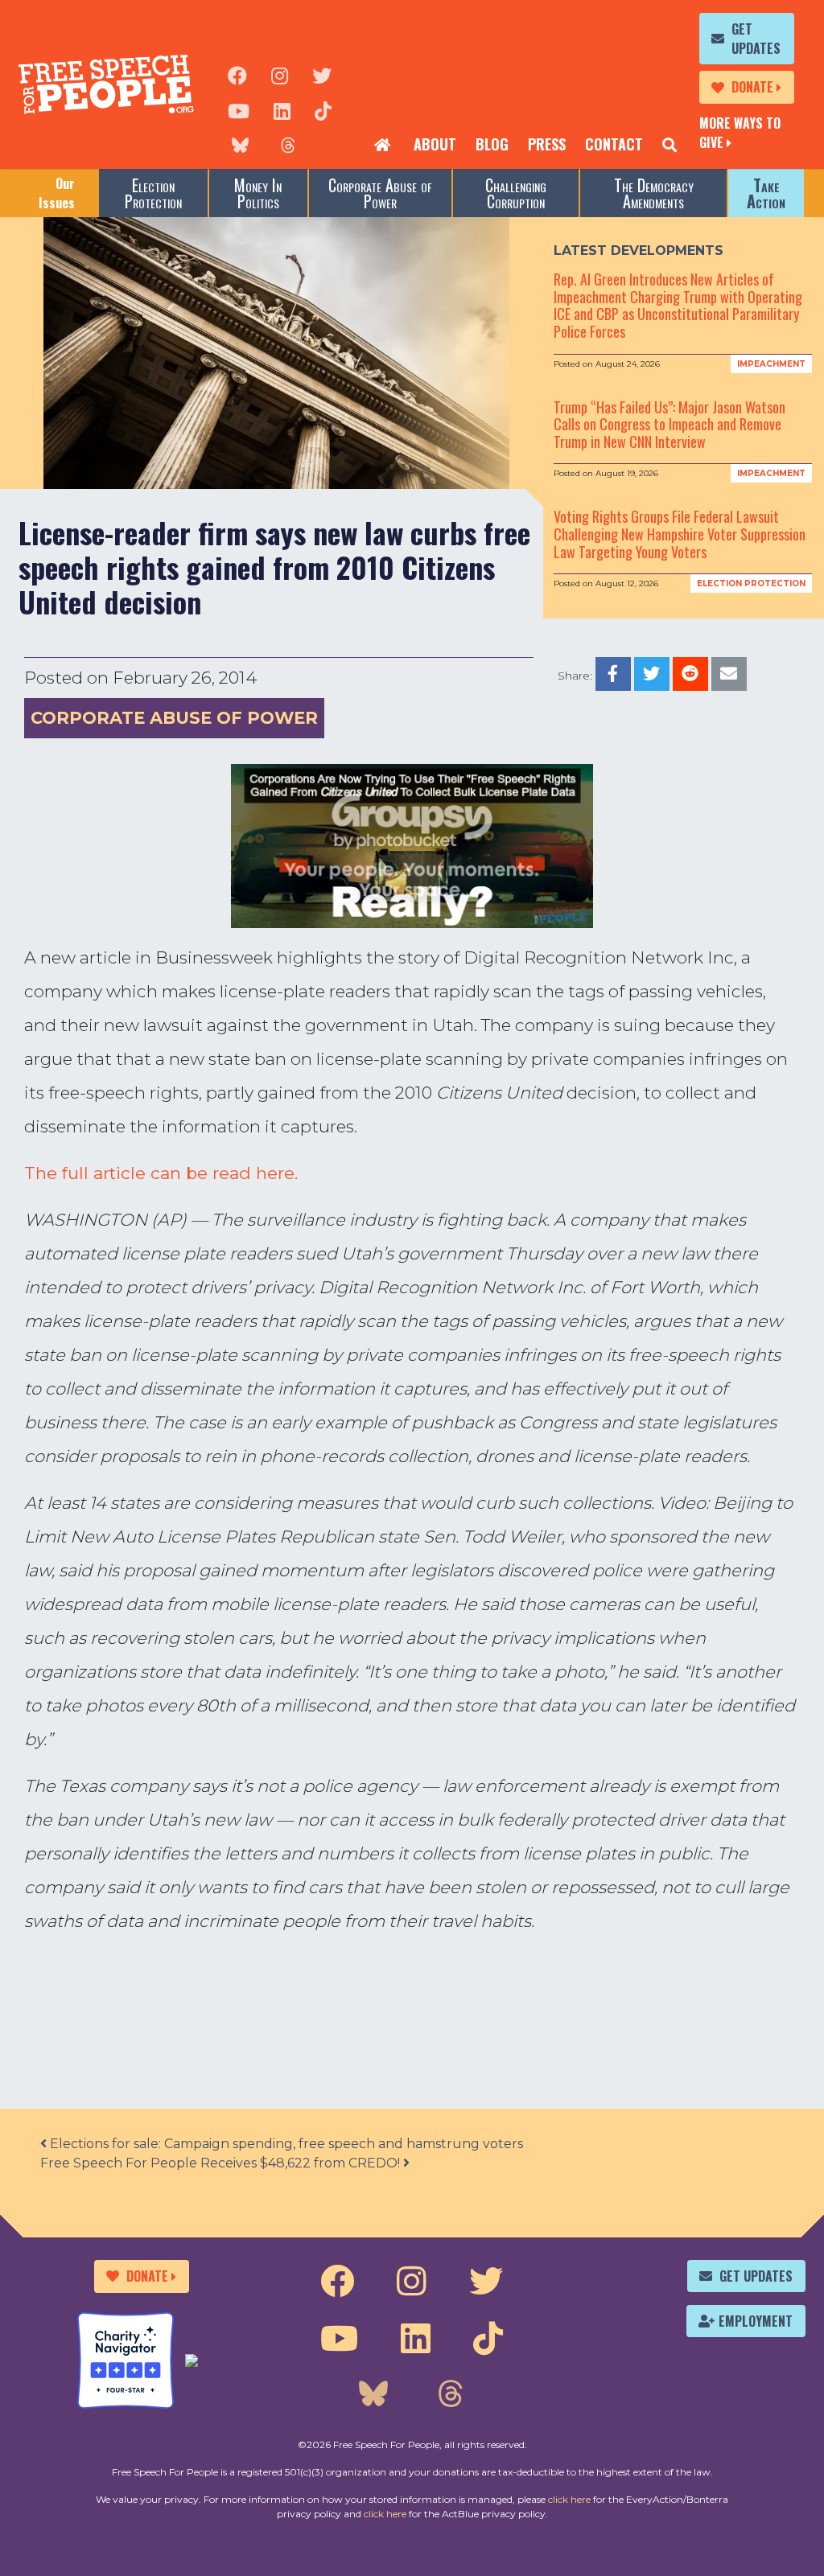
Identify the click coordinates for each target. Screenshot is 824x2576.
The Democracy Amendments (654, 193)
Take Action (766, 193)
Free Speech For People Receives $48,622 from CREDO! (222, 2163)
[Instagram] (280, 74)
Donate (752, 87)
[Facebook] (237, 74)
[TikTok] (323, 109)
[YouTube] (239, 109)
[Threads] (288, 145)
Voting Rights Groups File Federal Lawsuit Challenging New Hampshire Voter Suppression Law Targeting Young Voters (680, 534)
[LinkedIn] (282, 109)
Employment (756, 2321)
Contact (614, 144)
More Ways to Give (740, 133)
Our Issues (57, 193)
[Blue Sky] (240, 145)
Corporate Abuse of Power (380, 193)
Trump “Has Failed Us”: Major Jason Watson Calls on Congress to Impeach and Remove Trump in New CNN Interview (669, 424)
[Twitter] (322, 74)
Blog (492, 144)
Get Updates (756, 39)
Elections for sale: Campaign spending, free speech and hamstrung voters (285, 2144)
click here (569, 2499)
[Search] (669, 145)
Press (547, 144)
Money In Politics (258, 193)
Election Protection (153, 193)
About (435, 144)
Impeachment (771, 364)
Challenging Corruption (516, 193)
